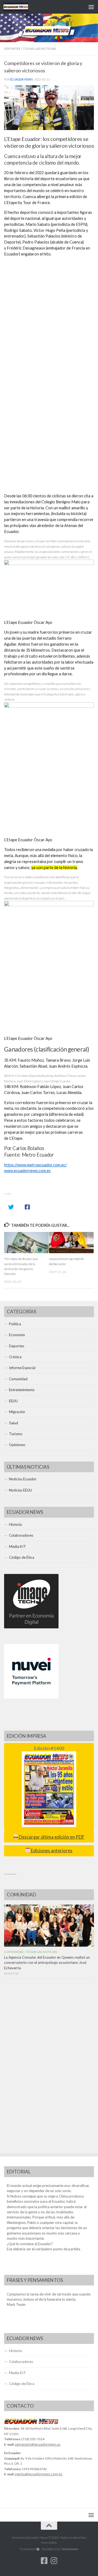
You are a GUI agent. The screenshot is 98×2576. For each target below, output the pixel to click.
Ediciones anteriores (51, 1851)
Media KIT (18, 1546)
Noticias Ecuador (23, 1479)
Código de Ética (22, 1557)
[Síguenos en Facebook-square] (44, 2561)
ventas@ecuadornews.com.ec (39, 2474)
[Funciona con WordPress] (38, 2549)
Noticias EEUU (20, 1490)
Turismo (16, 1434)
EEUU (13, 1401)
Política (15, 1324)
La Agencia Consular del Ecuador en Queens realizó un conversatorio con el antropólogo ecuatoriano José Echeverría (47, 1962)
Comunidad (18, 1379)
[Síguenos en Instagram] (54, 2561)
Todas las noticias (39, 49)
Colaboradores (21, 1535)
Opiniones (17, 1445)
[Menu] (91, 7)
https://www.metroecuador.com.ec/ (35, 1165)
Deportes (12, 49)
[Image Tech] (31, 1627)
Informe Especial (22, 1368)
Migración (17, 1412)
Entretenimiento (22, 1390)
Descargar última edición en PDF (51, 1837)
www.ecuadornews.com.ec (27, 1171)
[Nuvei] (31, 1697)
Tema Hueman (70, 2549)
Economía (17, 1335)
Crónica (15, 1357)
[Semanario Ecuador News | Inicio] (20, 7)
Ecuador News (21, 79)
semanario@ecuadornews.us (38, 2444)
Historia (15, 1524)
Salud (13, 1423)
